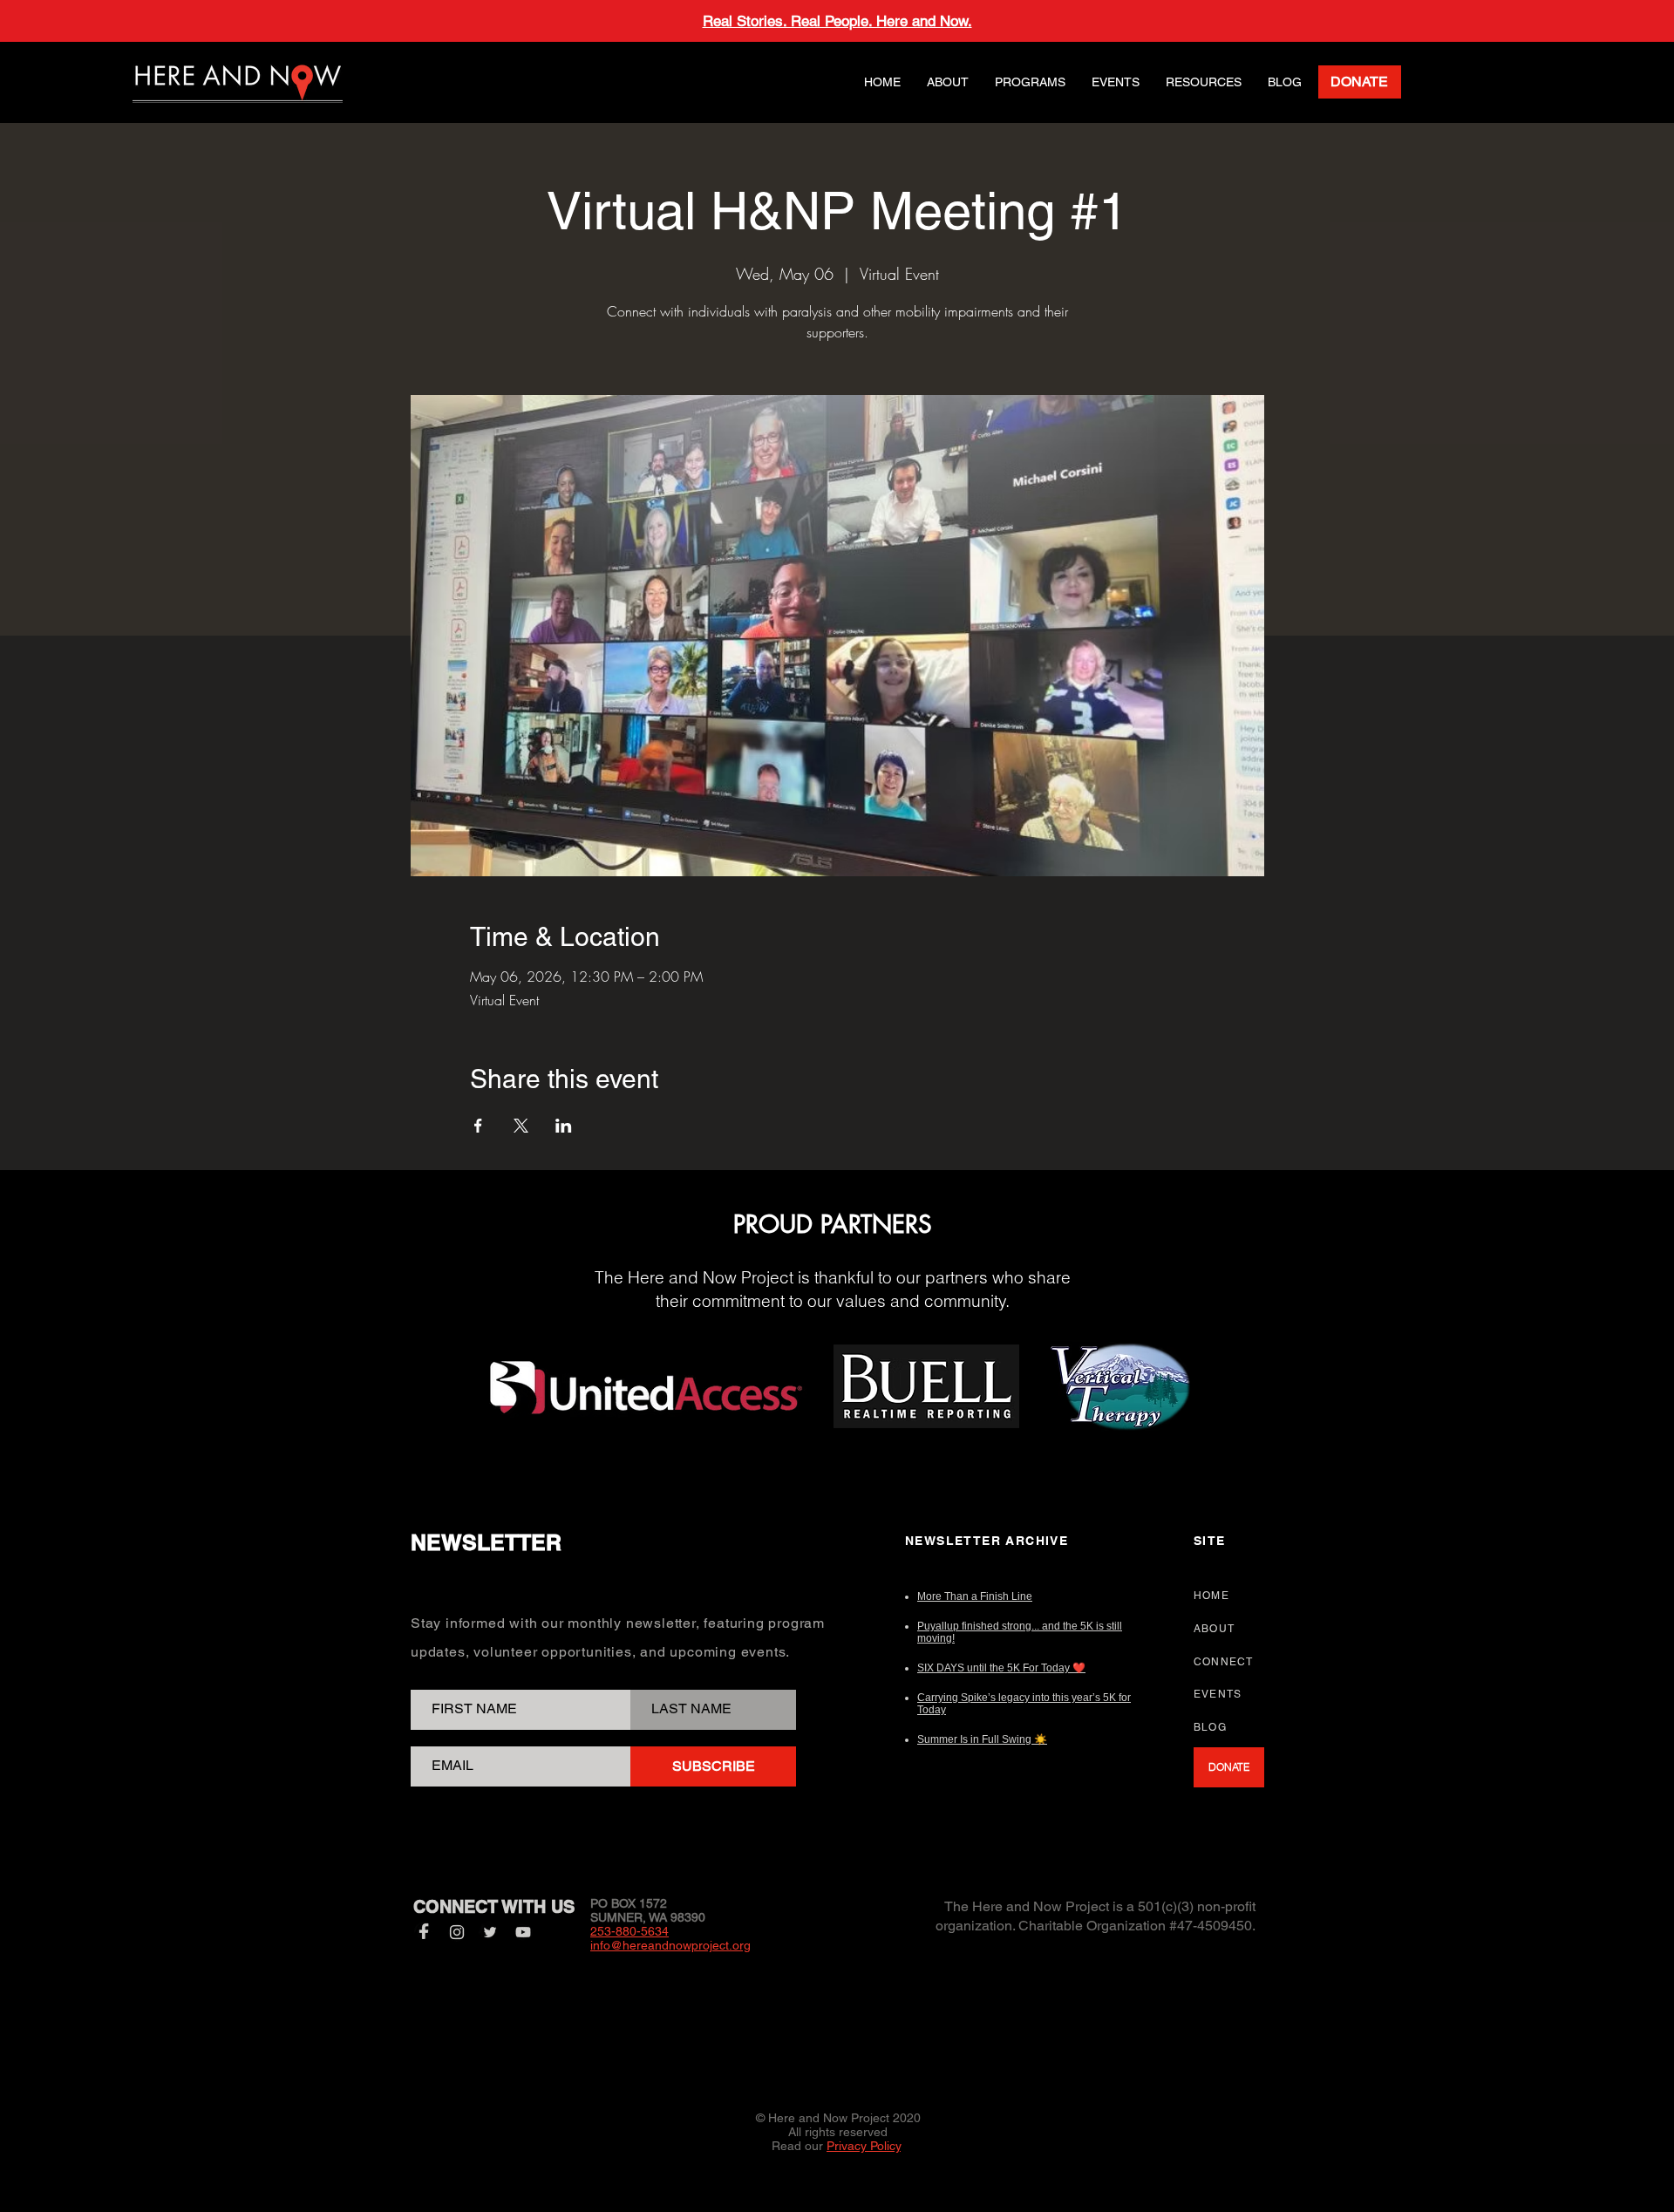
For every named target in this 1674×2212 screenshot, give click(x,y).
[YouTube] (523, 1932)
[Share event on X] (521, 1126)
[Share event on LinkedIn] (564, 1126)
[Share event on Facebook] (478, 1126)
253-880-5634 (629, 1931)
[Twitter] (490, 1932)
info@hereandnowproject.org (670, 1945)
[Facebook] (424, 1932)
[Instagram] (457, 1932)
